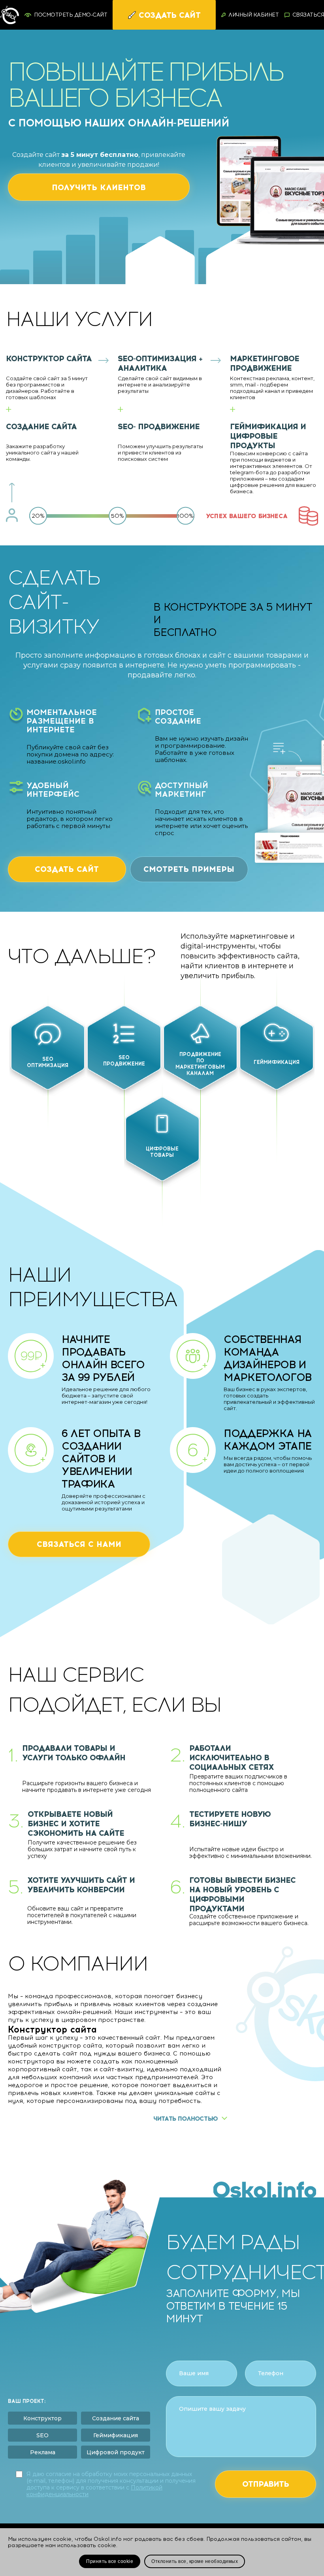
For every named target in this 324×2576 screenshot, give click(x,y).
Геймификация (116, 2435)
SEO (42, 2435)
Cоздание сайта (116, 2418)
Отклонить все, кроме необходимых (195, 2561)
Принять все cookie (110, 2561)
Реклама (43, 2452)
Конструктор (42, 2418)
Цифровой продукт (116, 2452)
